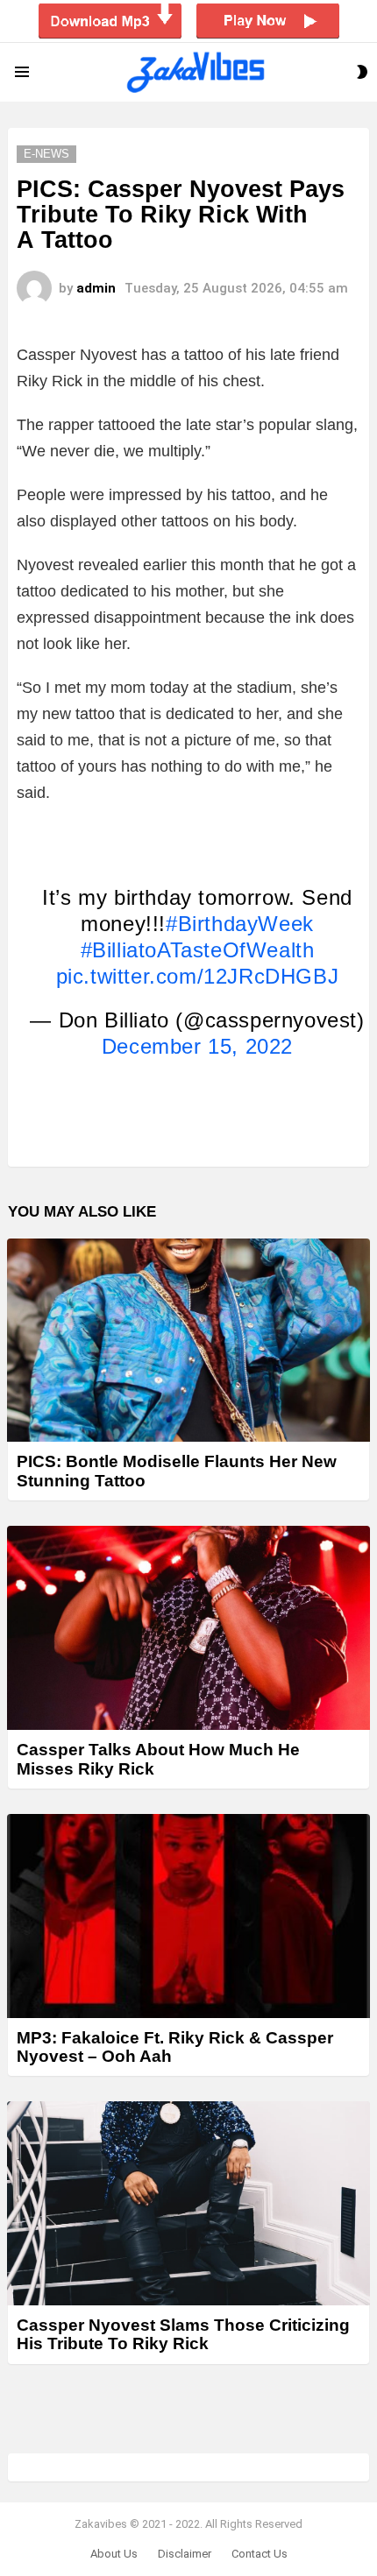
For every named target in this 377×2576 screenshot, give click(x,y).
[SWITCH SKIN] (362, 72)
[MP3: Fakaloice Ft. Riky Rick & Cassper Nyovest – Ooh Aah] (188, 1916)
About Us (114, 2554)
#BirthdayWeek (240, 924)
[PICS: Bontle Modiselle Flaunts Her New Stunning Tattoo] (188, 1341)
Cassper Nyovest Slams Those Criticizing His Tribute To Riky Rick (183, 2334)
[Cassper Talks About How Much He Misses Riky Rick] (188, 1628)
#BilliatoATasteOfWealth (198, 950)
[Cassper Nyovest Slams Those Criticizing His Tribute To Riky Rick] (188, 2203)
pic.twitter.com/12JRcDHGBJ (198, 976)
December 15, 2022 (197, 1046)
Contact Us (260, 2554)
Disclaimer (185, 2554)
